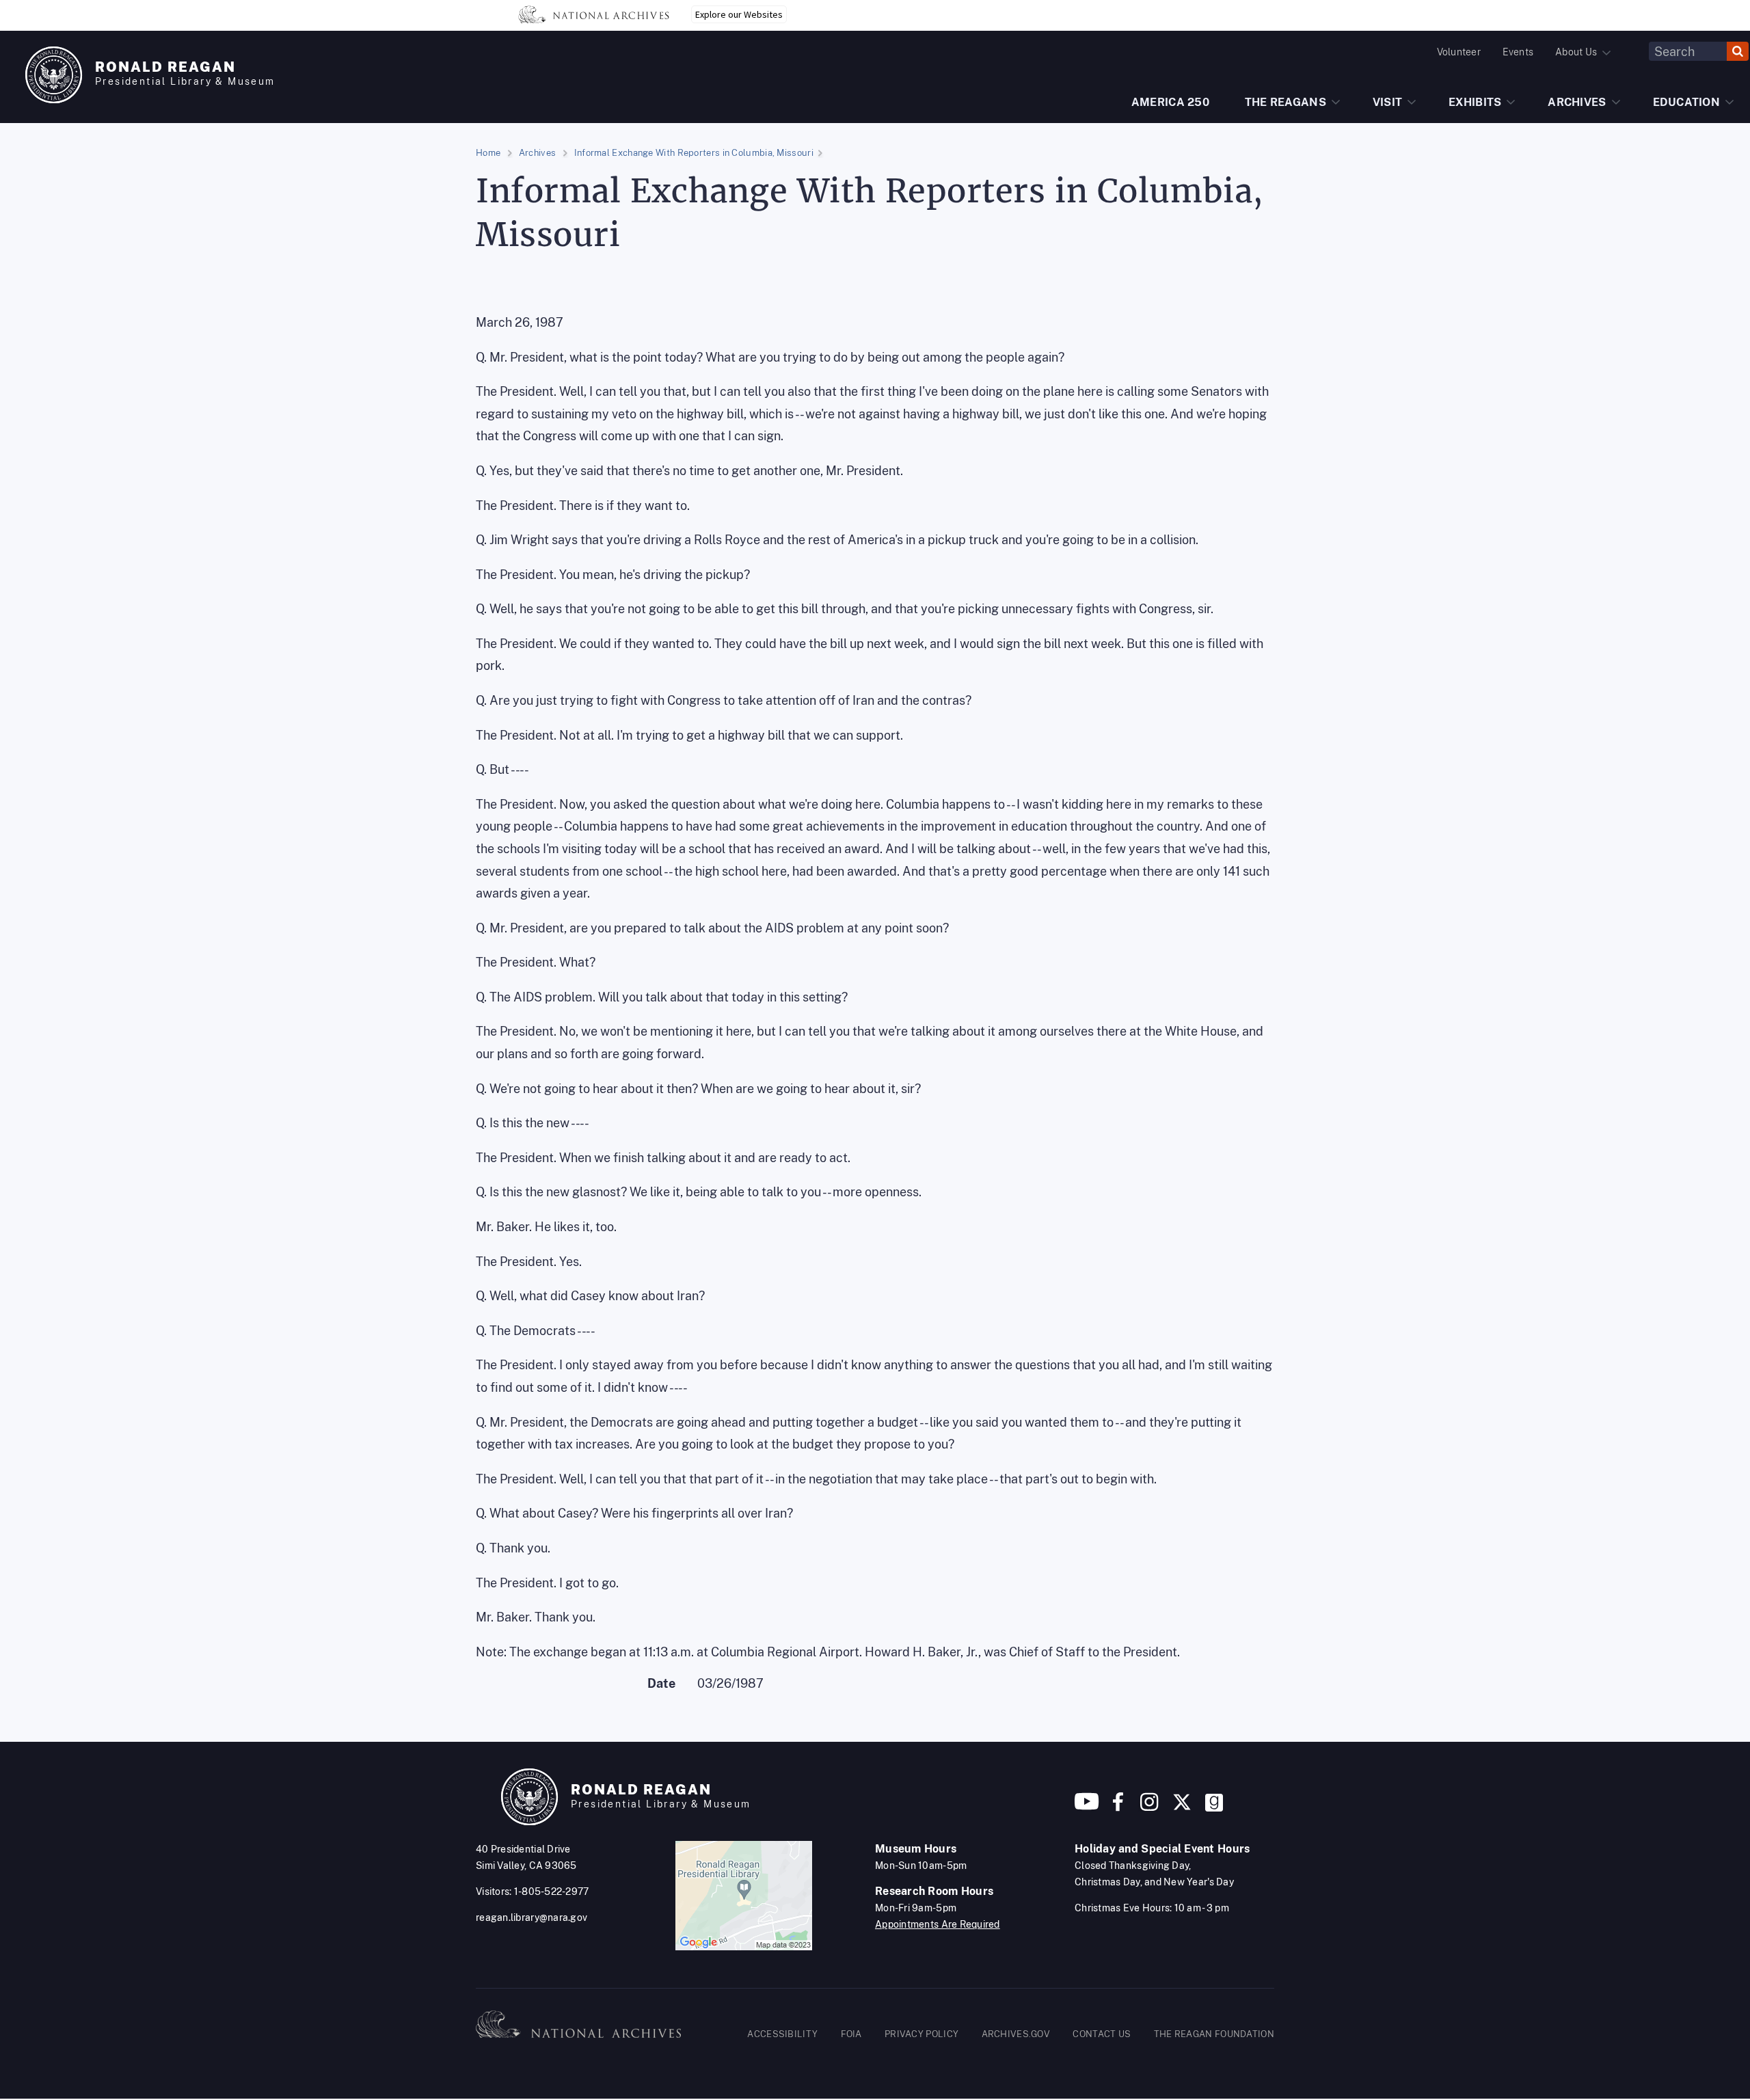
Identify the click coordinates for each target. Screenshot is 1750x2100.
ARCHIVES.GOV (1016, 2034)
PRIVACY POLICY (921, 2034)
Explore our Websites (739, 14)
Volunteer (1459, 52)
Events (1518, 52)
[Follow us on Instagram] (1148, 1807)
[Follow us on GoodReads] (1214, 1807)
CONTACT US (1102, 2034)
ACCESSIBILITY (782, 2034)
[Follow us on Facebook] (1118, 1807)
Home (488, 153)
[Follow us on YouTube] (1087, 1807)
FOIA (851, 2034)
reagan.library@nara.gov (531, 1917)
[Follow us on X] (1182, 1807)
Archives (537, 153)
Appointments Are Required (938, 1924)
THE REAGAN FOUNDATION (1214, 2034)
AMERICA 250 (1170, 102)
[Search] (1738, 51)
